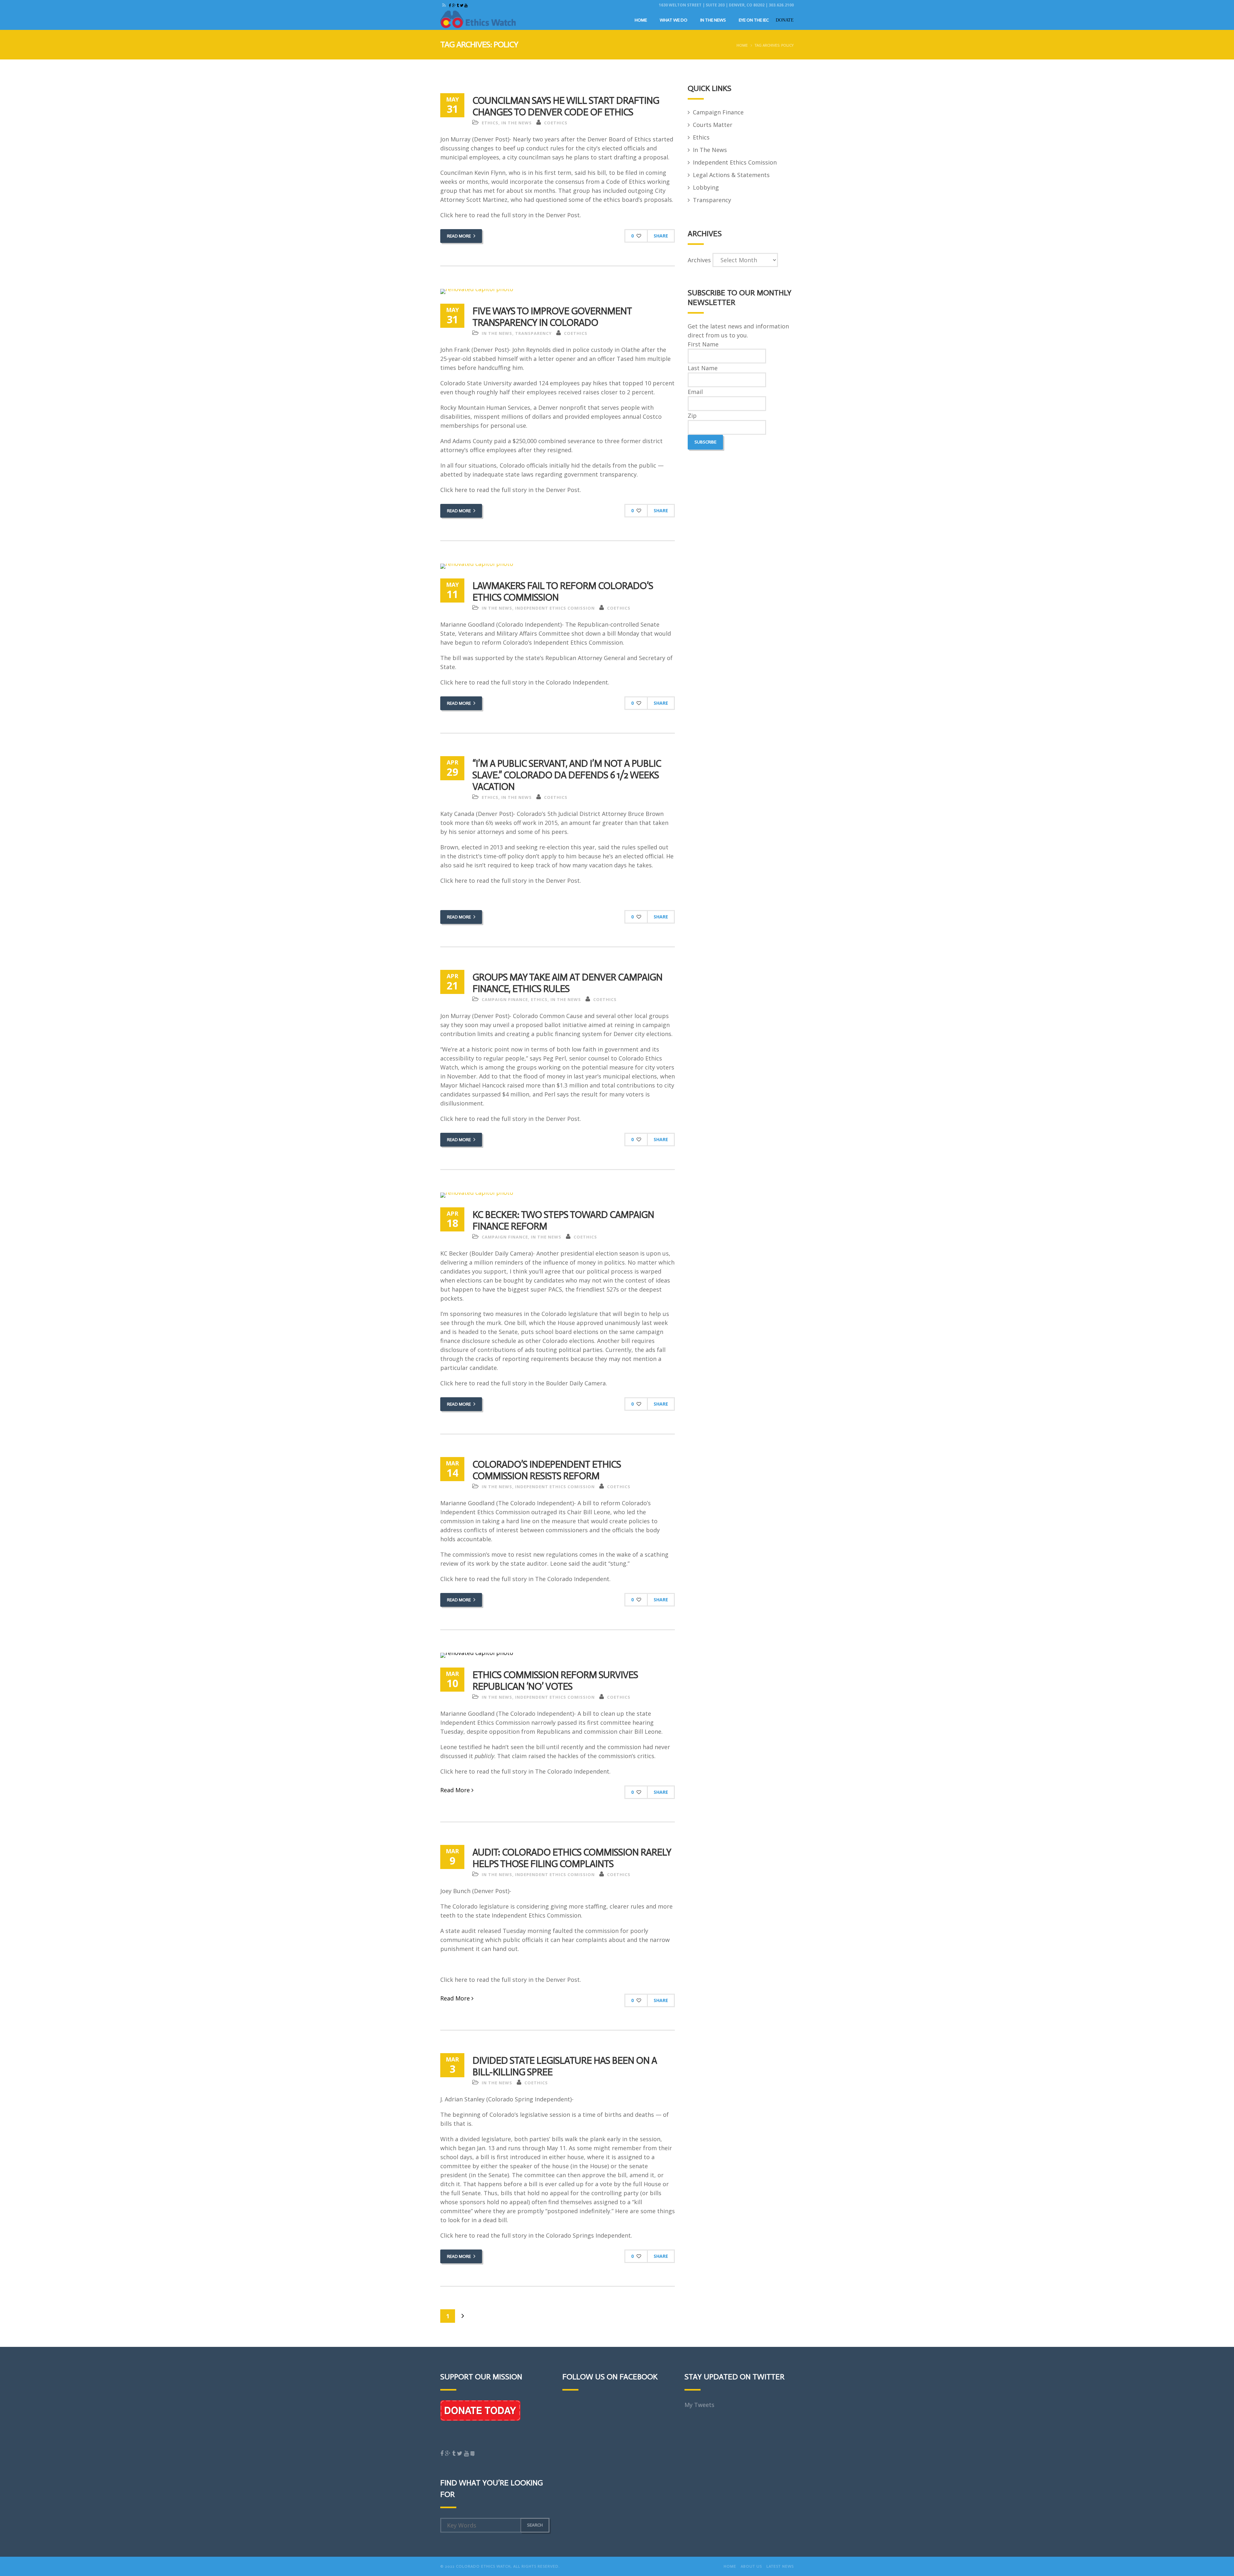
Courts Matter (713, 125)
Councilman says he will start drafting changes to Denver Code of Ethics (566, 106)
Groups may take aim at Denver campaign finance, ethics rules (567, 983)
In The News (713, 20)
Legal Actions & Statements (731, 175)
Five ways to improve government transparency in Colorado (552, 317)
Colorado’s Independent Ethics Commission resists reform (547, 1470)
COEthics (556, 123)
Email (695, 392)
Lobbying (706, 187)
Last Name (703, 368)
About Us (751, 2566)
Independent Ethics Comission (555, 608)
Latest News (780, 2566)
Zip (692, 416)
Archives (699, 260)
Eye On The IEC (754, 20)
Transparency (533, 333)
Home (641, 20)
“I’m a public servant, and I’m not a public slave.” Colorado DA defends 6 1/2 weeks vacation (567, 775)
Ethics (490, 123)
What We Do (674, 20)
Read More (459, 236)
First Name (703, 344)
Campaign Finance (505, 999)
